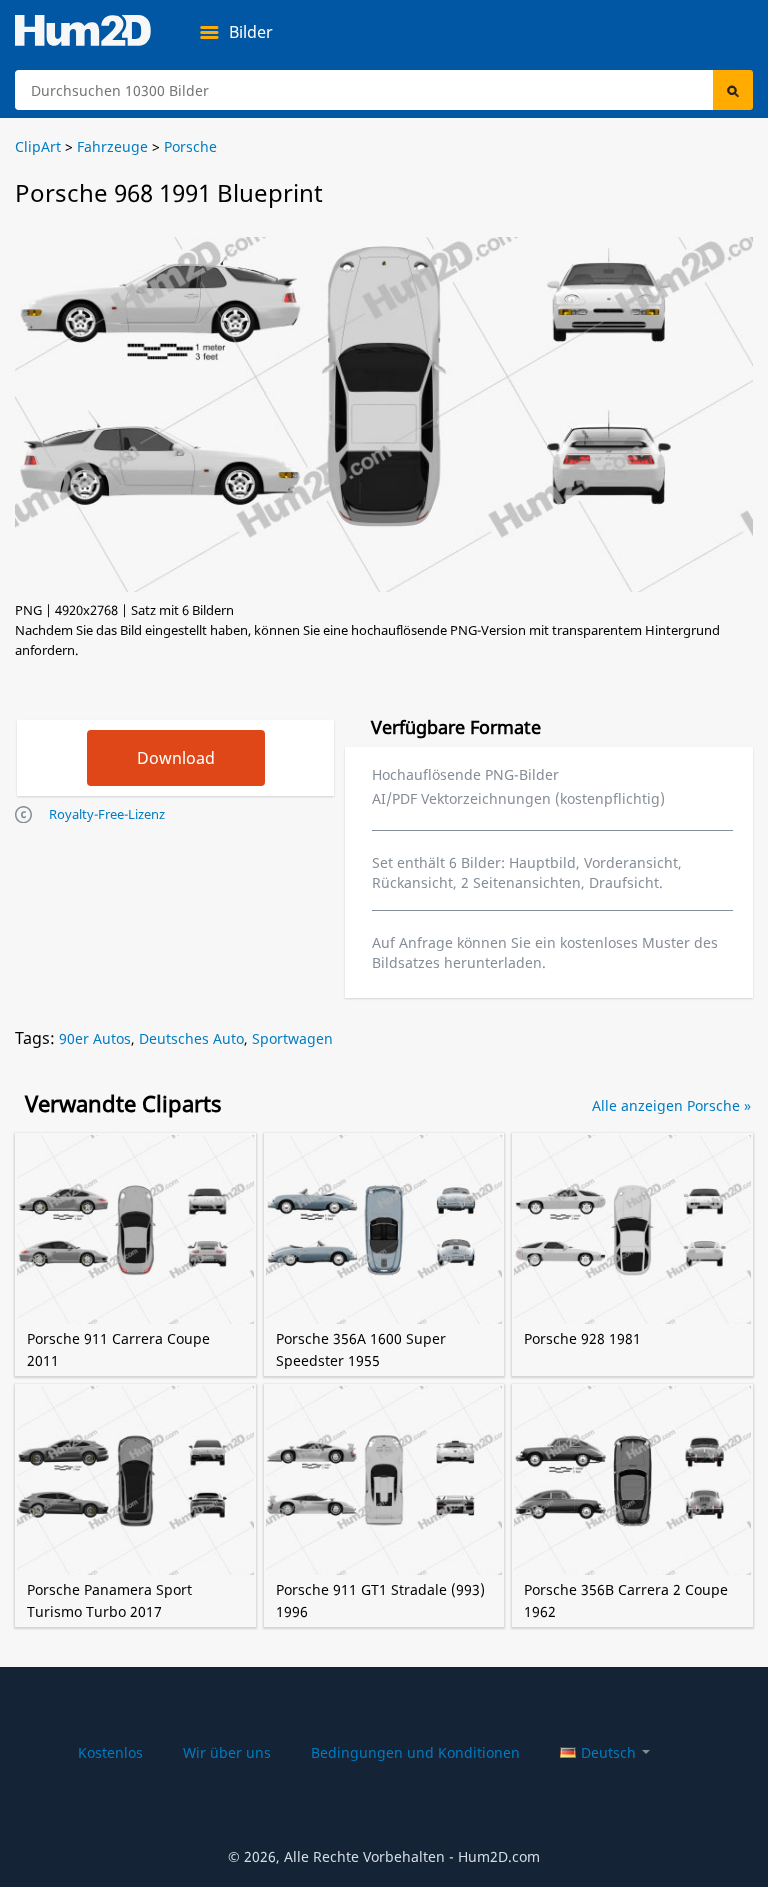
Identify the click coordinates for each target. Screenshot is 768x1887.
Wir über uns (227, 1752)
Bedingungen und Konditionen (415, 1752)
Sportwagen (292, 1038)
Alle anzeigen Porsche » (671, 1105)
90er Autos (95, 1038)
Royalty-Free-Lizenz (107, 814)
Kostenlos (110, 1752)
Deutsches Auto (191, 1038)
